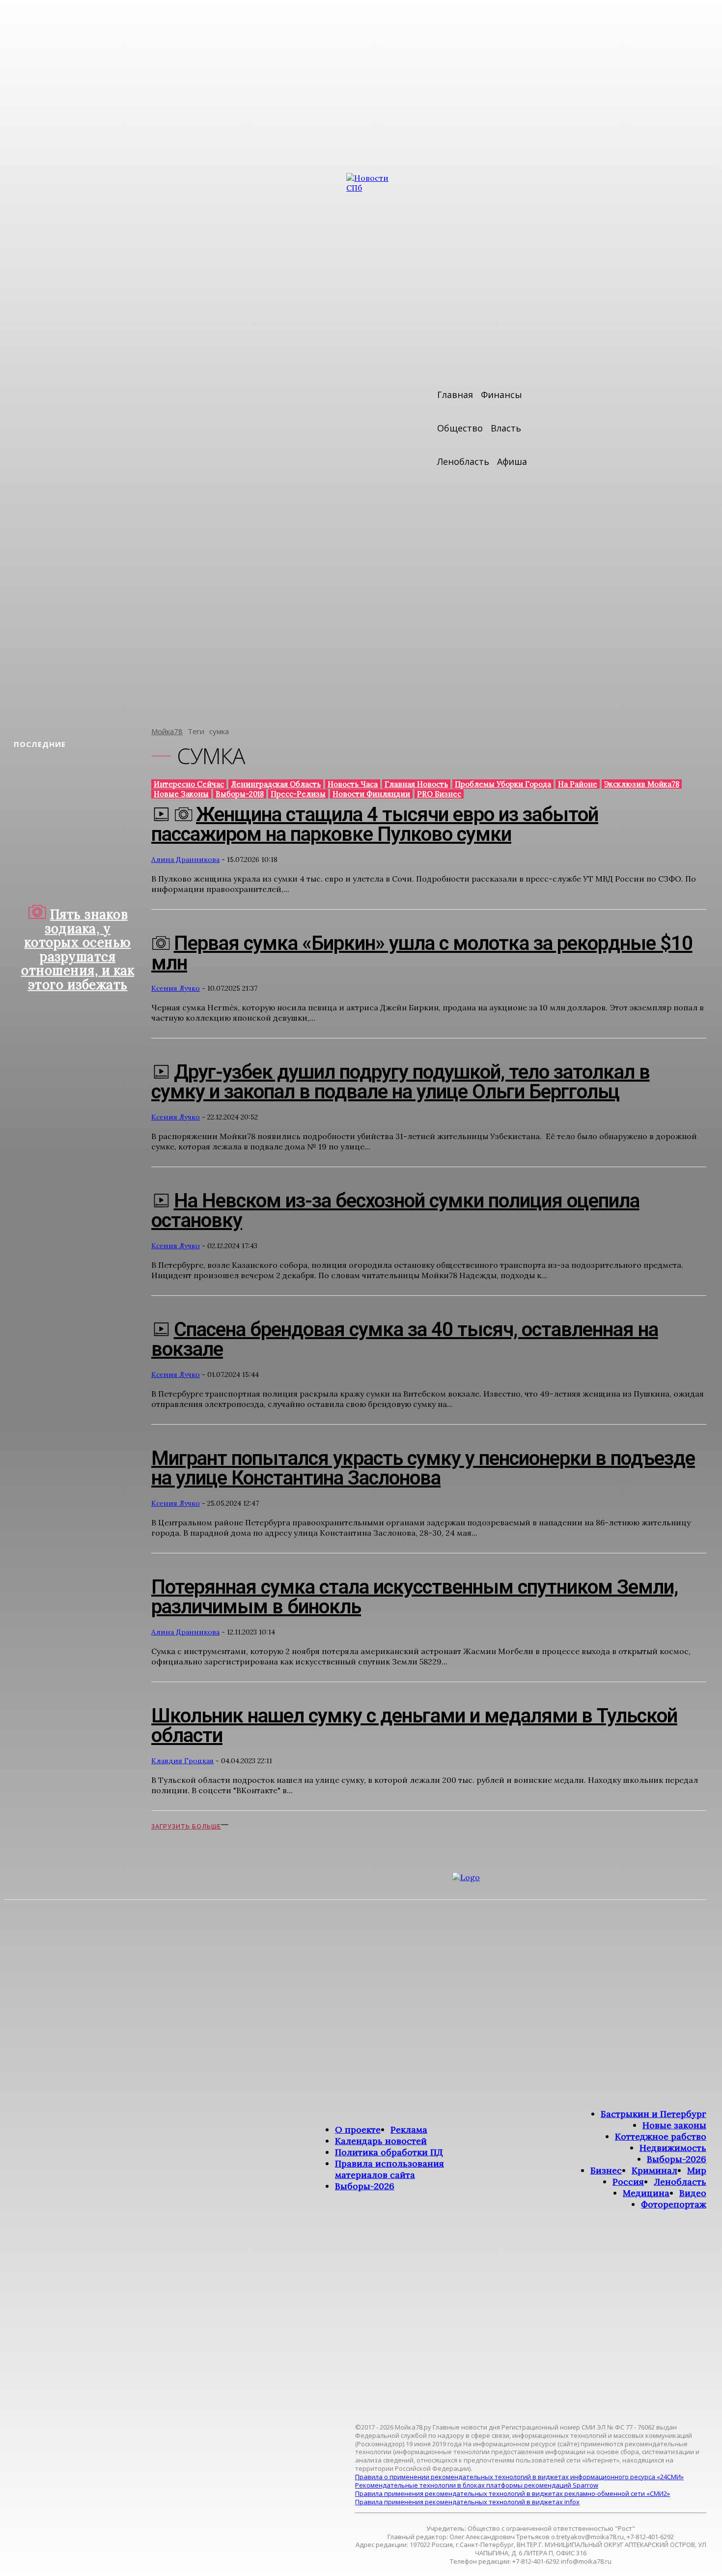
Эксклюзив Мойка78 (642, 784)
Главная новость (416, 784)
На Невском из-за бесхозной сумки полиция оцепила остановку (395, 1211)
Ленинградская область (276, 784)
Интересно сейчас (189, 784)
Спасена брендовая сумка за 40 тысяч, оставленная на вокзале (405, 1339)
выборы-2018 (240, 794)
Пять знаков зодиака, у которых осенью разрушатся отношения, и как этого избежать (78, 949)
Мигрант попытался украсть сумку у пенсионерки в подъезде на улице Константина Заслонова (423, 1468)
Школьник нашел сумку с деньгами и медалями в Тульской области (414, 1726)
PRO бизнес (439, 794)
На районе (578, 784)
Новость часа (353, 784)
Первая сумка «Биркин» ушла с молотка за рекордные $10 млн (422, 953)
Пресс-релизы (298, 794)
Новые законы (181, 794)
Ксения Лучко (176, 988)
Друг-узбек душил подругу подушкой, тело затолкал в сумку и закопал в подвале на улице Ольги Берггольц (401, 1082)
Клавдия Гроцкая (182, 1761)
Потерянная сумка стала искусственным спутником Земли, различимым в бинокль (415, 1597)
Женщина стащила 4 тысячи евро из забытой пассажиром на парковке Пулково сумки (375, 824)
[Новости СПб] (376, 443)
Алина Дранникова (185, 859)
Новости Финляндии (371, 794)
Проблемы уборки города (503, 784)
